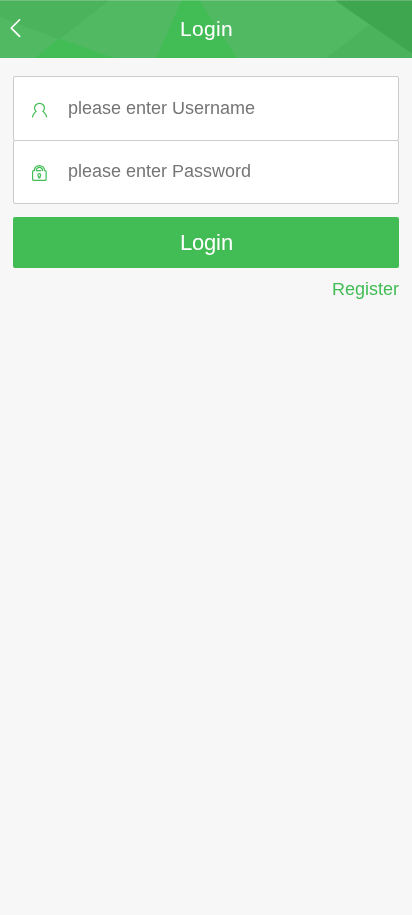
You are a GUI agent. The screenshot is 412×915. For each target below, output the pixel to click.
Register (365, 289)
